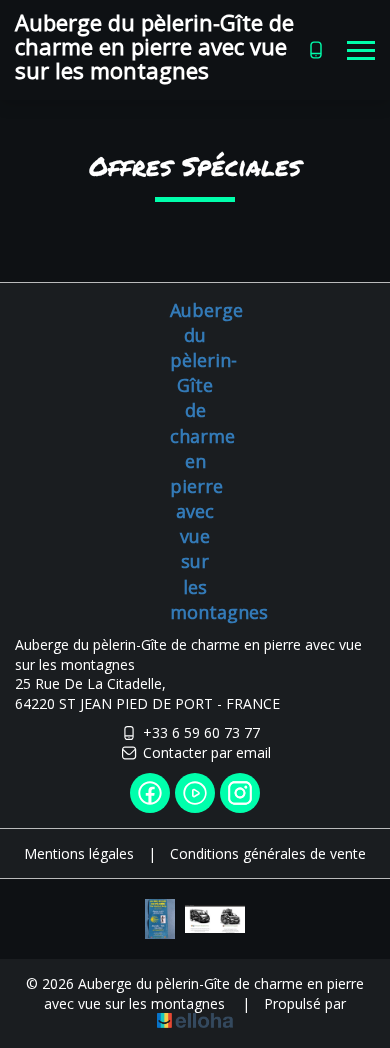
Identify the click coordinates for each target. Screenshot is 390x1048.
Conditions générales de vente (268, 853)
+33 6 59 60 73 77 (201, 732)
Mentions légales (79, 853)
